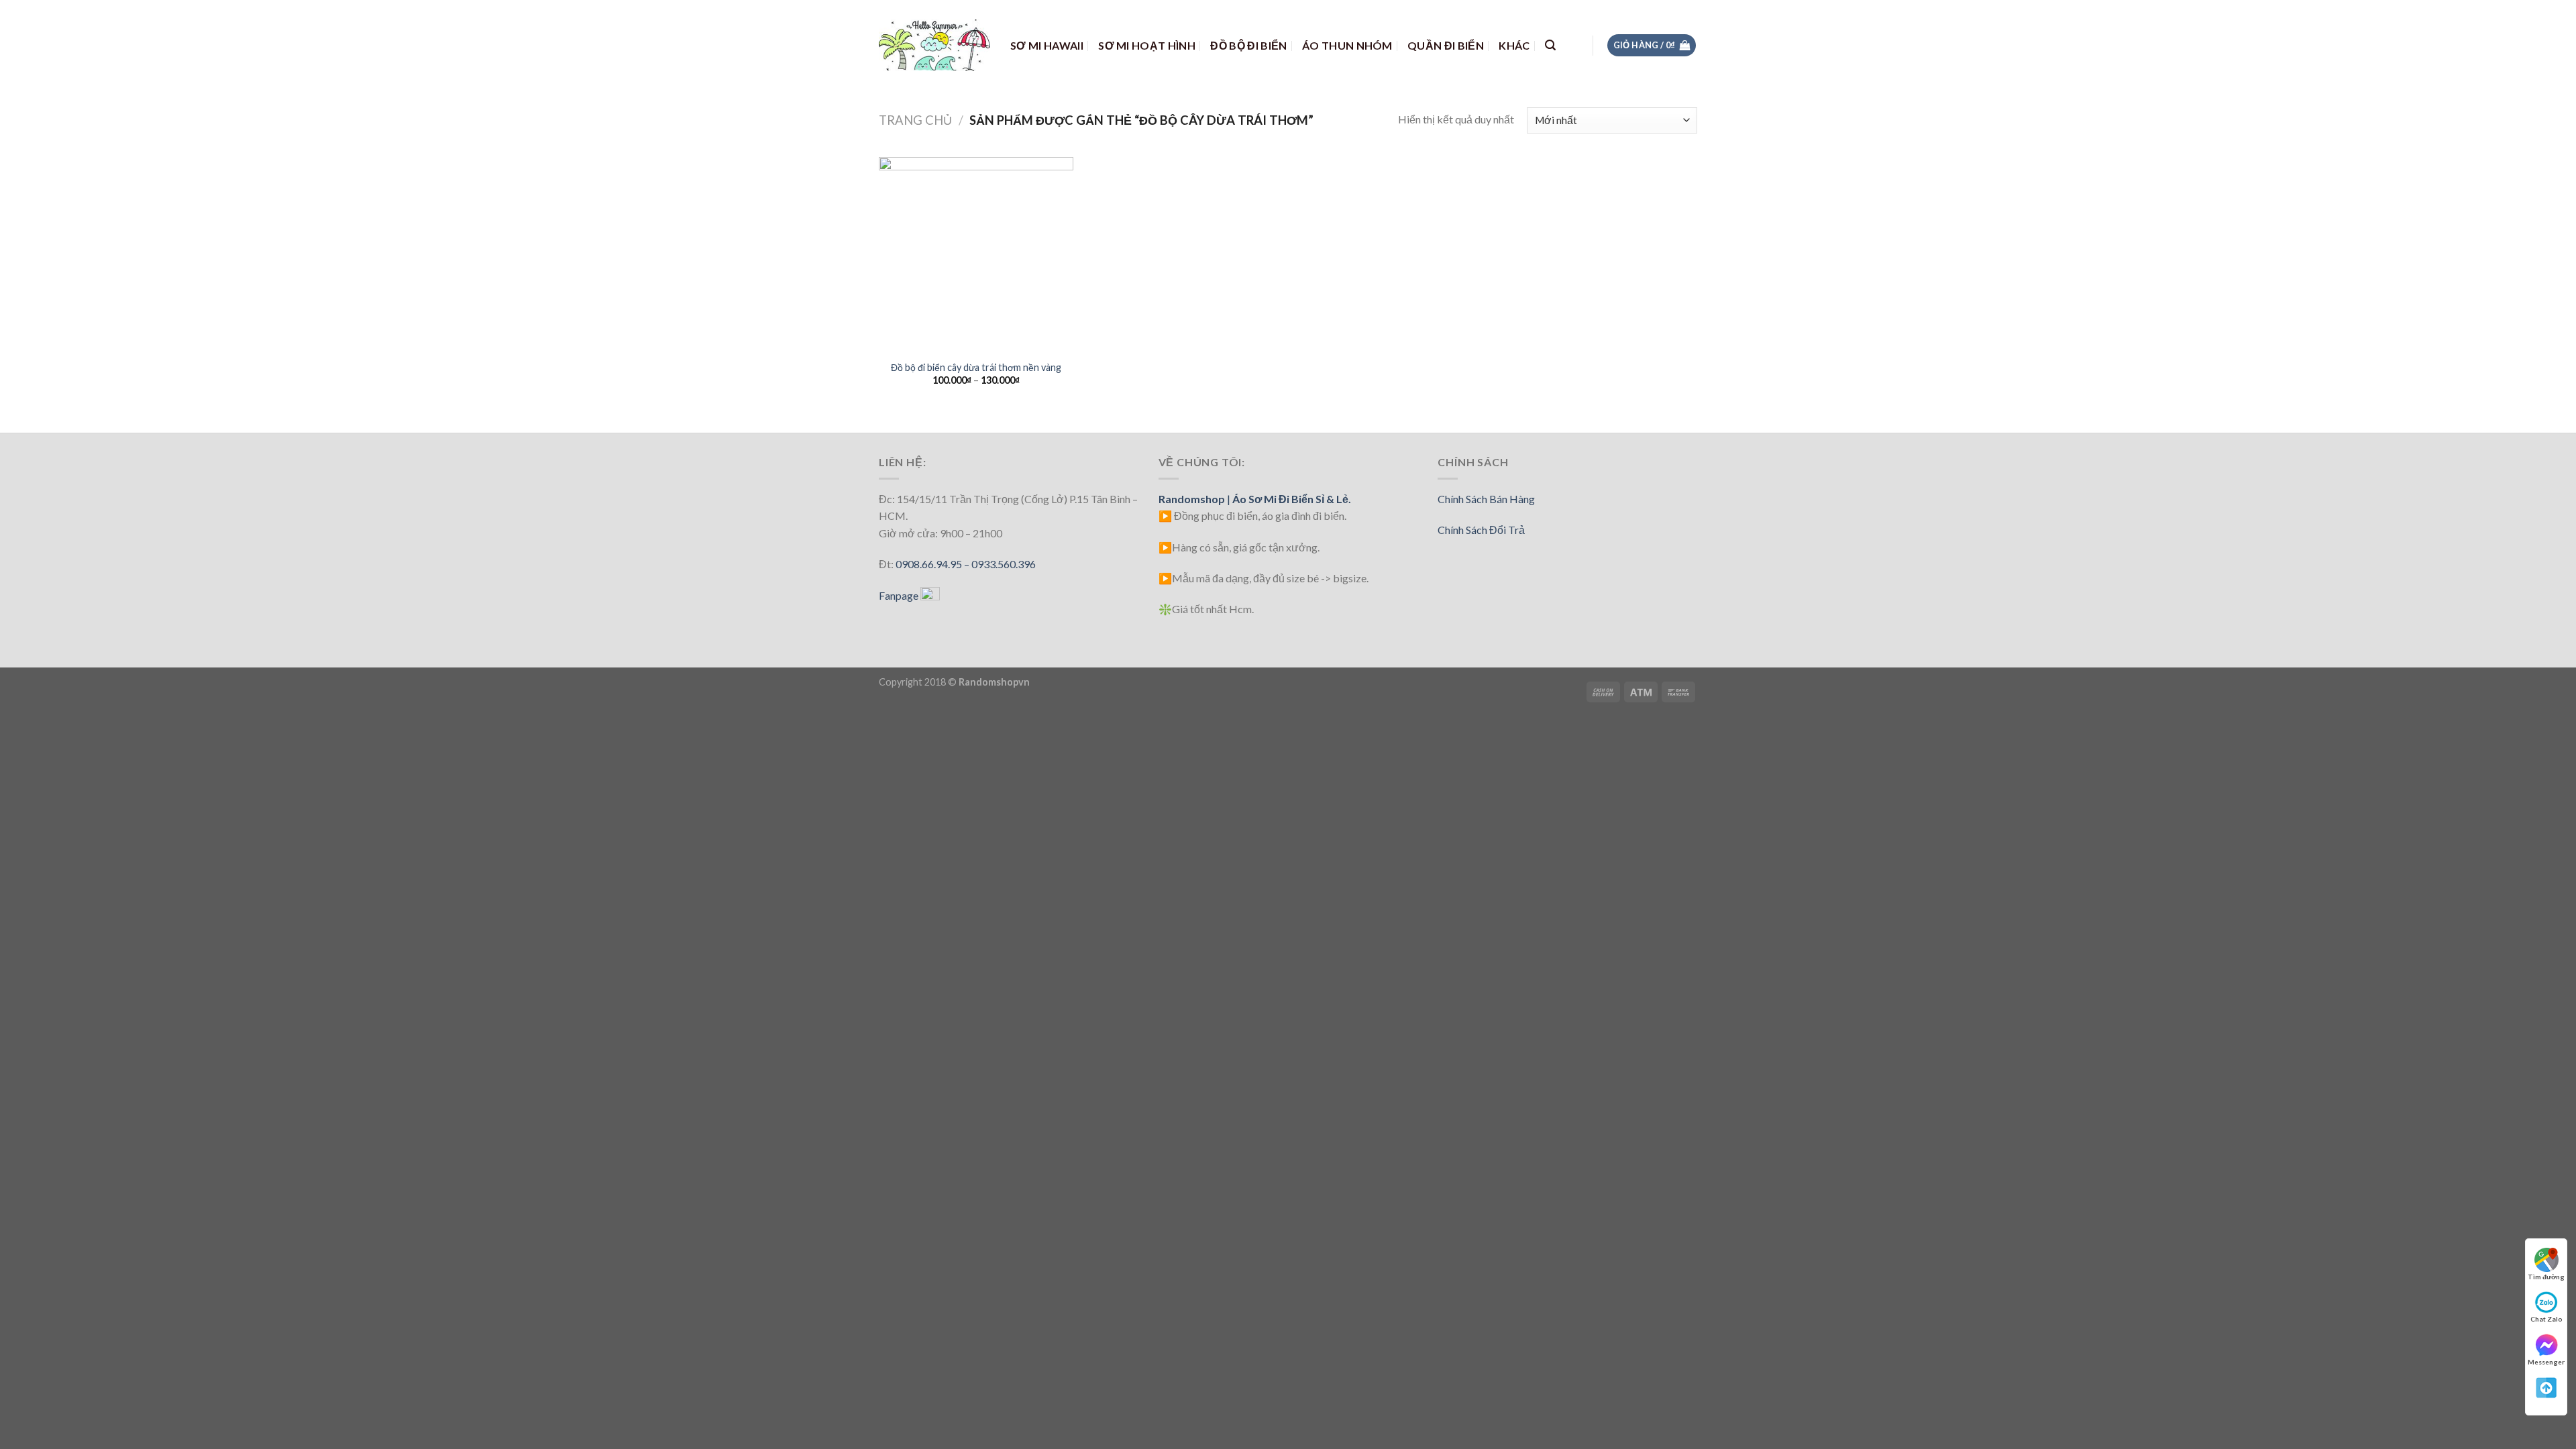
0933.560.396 (1004, 564)
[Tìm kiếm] (1550, 45)
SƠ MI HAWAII (1047, 45)
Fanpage (900, 595)
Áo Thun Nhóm (1347, 45)
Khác (1514, 45)
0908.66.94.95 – (933, 564)
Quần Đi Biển (1446, 45)
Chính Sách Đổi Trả (1481, 530)
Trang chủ (915, 120)
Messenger (2546, 1362)
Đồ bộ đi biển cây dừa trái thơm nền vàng (976, 367)
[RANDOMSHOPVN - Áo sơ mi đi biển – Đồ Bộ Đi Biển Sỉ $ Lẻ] (934, 45)
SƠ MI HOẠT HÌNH (1147, 45)
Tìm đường (2546, 1277)
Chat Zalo (2546, 1319)
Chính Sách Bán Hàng (1486, 499)
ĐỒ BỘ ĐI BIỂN (1248, 45)
